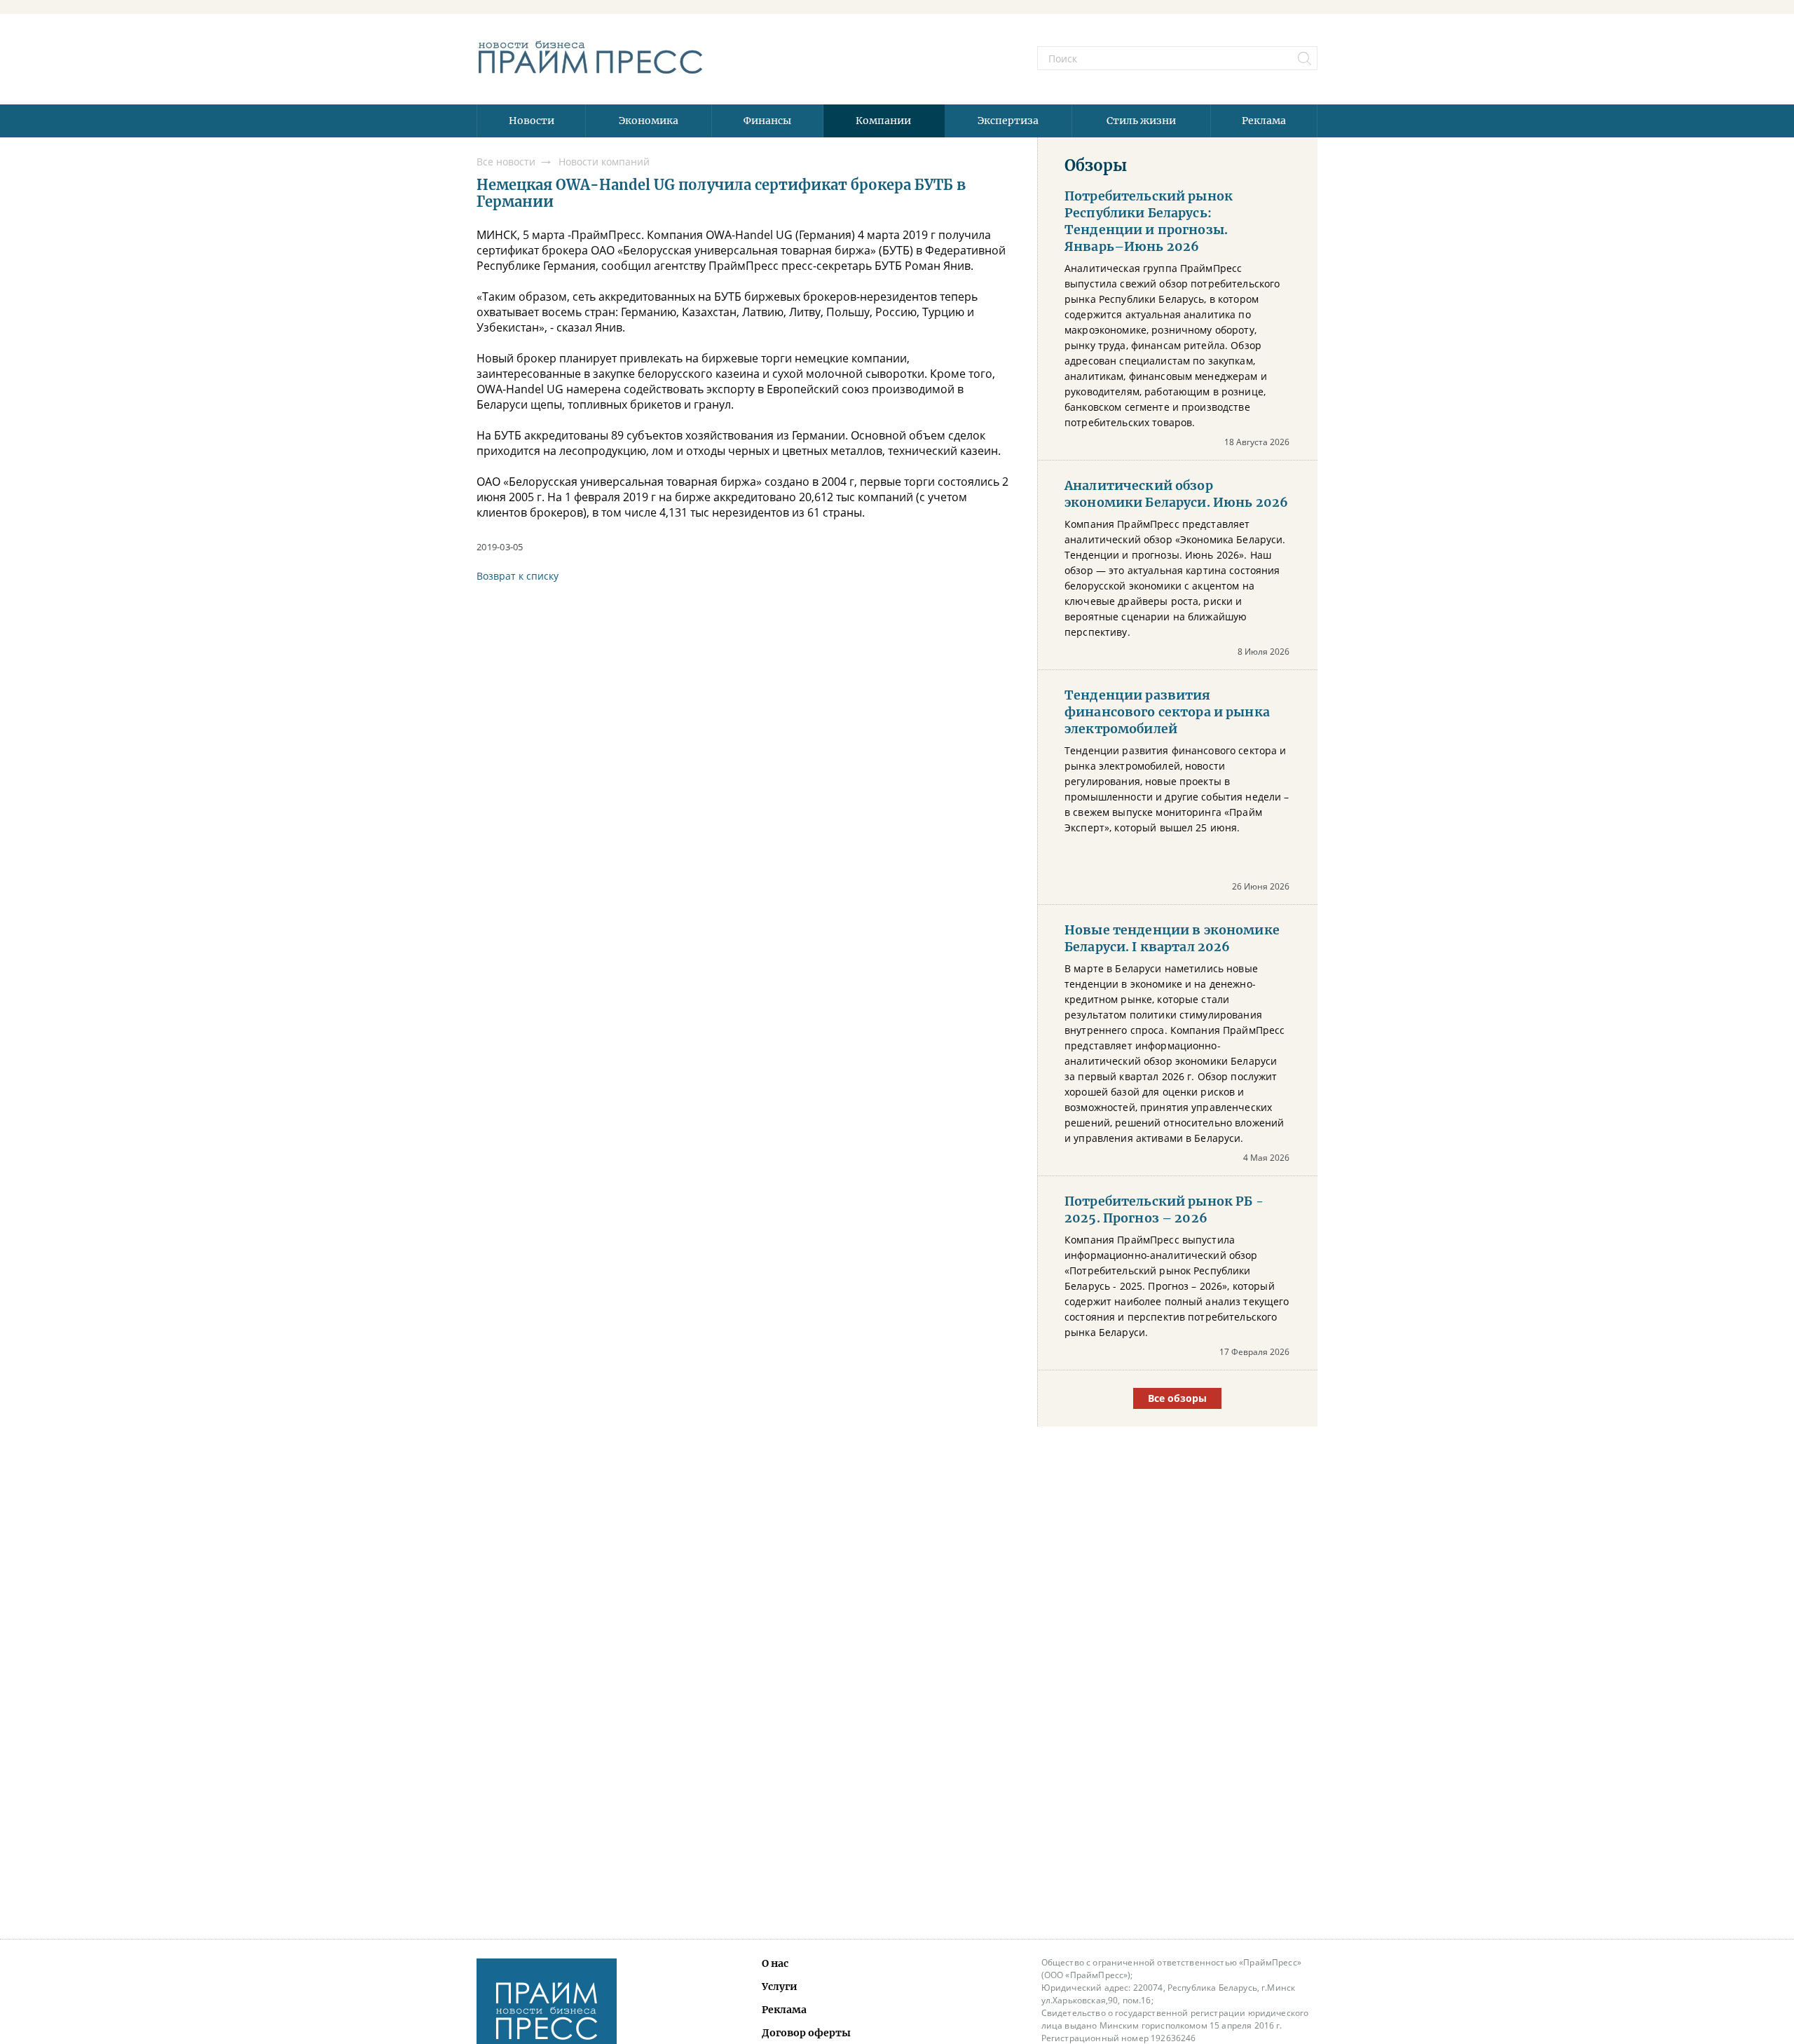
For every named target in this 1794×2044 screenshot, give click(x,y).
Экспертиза (1008, 121)
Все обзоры (1177, 1398)
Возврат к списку (518, 576)
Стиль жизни (1141, 121)
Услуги (780, 1987)
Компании (883, 121)
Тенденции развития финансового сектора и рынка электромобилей (1167, 712)
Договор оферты (806, 2033)
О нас (775, 1963)
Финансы (767, 121)
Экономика (649, 121)
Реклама (1264, 121)
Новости (532, 121)
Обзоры (1096, 165)
